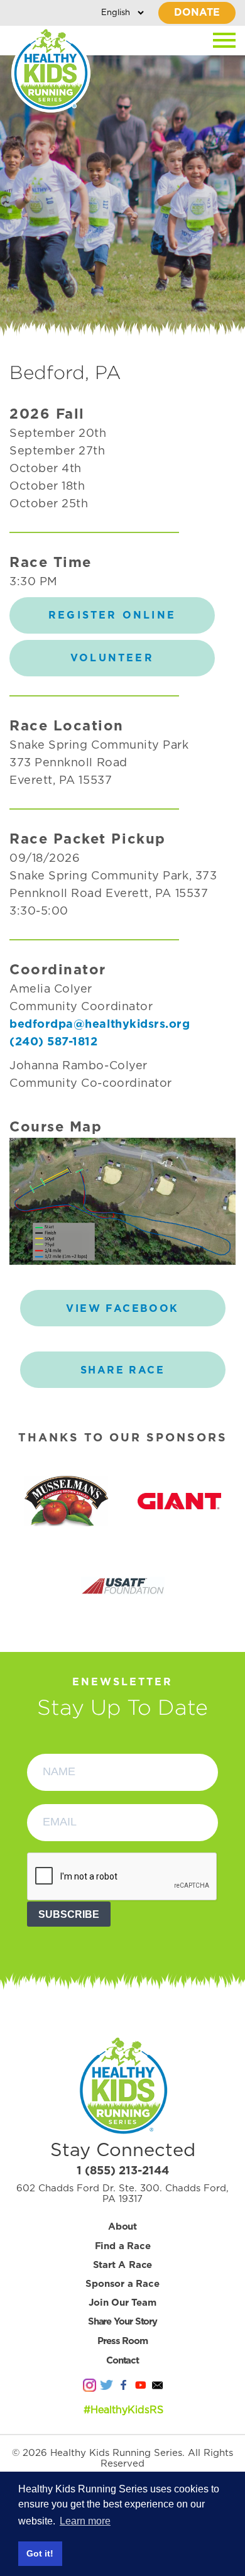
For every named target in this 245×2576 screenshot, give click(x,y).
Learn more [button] (85, 2521)
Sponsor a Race (122, 2284)
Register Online (112, 615)
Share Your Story (122, 2322)
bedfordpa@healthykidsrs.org (100, 1025)
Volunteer (112, 658)
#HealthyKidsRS (123, 2410)
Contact (122, 2361)
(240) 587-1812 (54, 1042)
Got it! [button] (40, 2553)
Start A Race (123, 2265)
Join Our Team (122, 2303)
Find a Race (123, 2246)
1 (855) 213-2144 (123, 2171)
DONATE (197, 13)
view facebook (122, 1309)
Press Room (122, 2341)
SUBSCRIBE (69, 1914)
